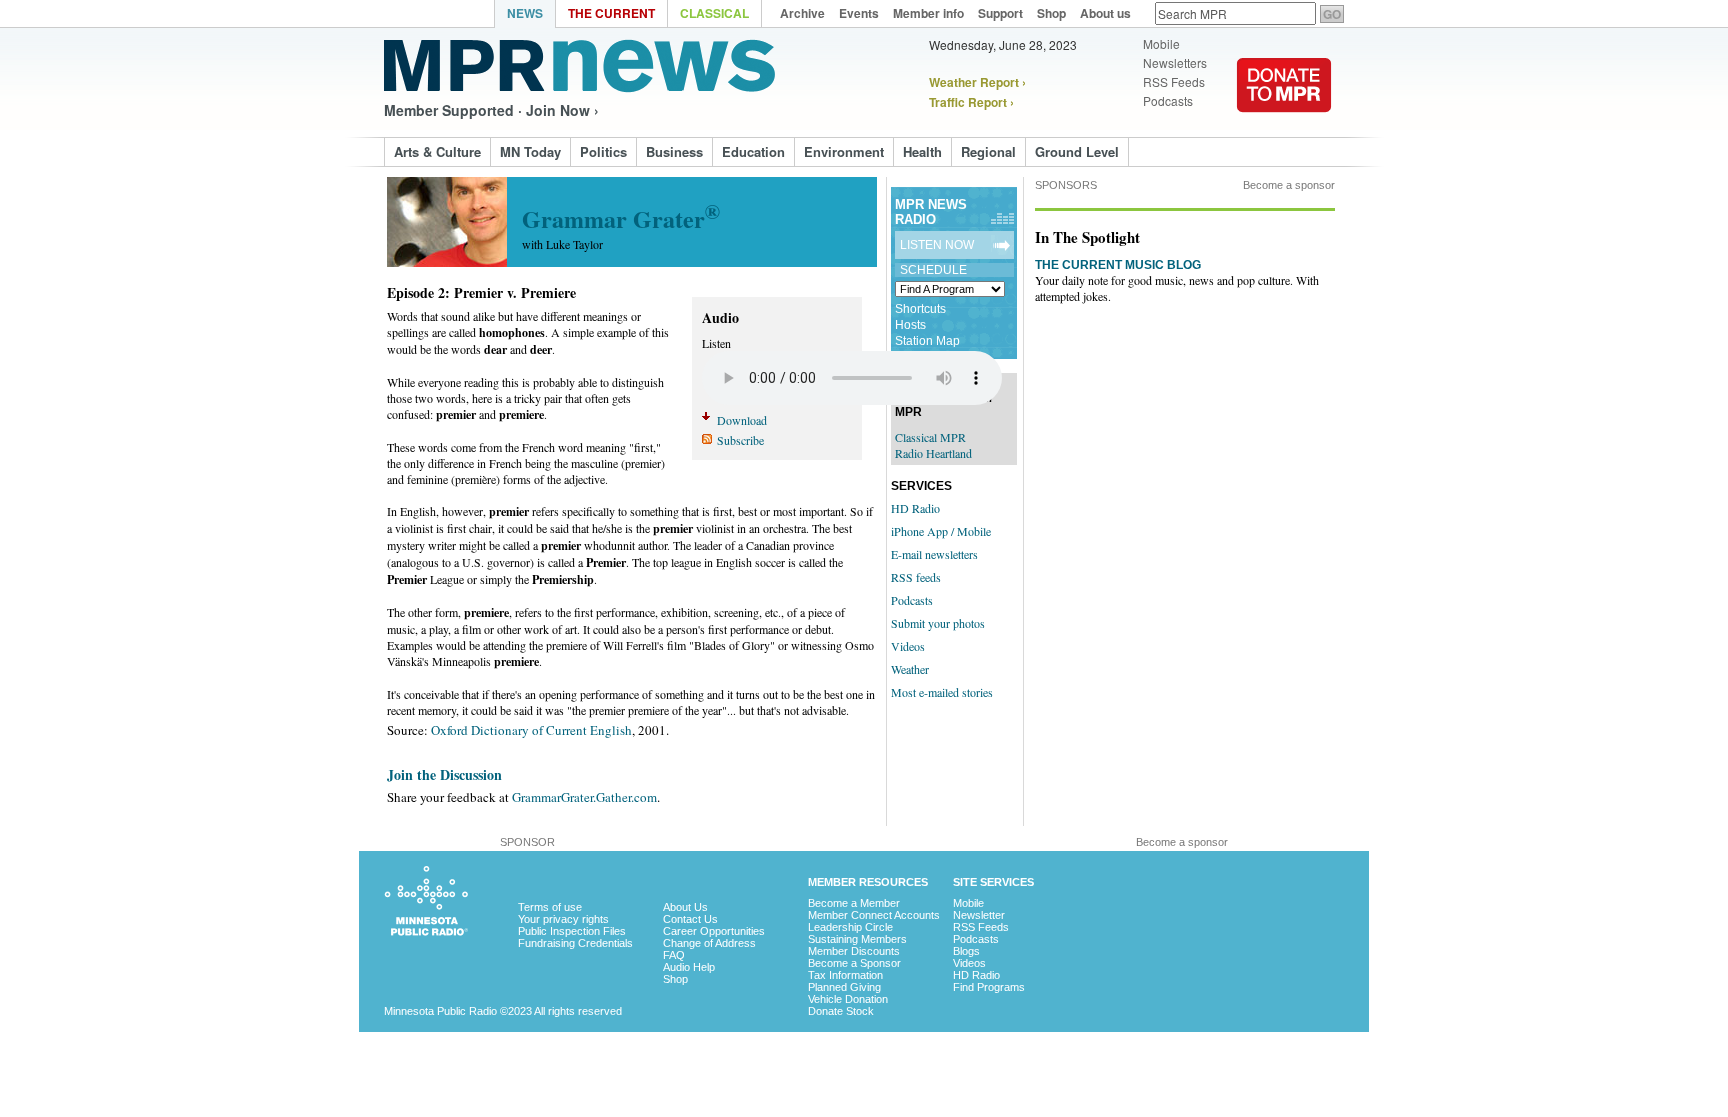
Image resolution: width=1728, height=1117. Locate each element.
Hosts (910, 325)
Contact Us (690, 919)
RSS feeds (916, 577)
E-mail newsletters (934, 554)
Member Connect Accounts (874, 915)
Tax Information (845, 975)
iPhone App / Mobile (941, 531)
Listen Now (937, 245)
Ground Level (1077, 151)
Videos (908, 646)
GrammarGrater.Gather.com (584, 797)
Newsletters (1175, 63)
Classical (714, 13)
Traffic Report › (971, 102)
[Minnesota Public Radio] (439, 15)
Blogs (966, 951)
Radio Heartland (933, 453)
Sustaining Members (857, 939)
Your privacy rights (563, 919)
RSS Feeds (1174, 82)
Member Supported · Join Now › (491, 110)
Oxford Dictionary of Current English (531, 730)
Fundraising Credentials (575, 943)
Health (922, 151)
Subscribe (740, 440)
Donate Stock (841, 1011)
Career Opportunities (714, 931)
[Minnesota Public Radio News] (579, 66)
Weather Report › (977, 82)
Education (753, 151)
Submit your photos (938, 623)
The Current (611, 13)
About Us (685, 907)
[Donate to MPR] (1284, 124)
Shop (675, 979)
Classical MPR (930, 437)
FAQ (674, 955)
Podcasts (1168, 101)
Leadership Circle (850, 927)
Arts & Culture (437, 151)
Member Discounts (854, 951)
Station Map (927, 341)
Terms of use (550, 907)
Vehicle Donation (848, 999)
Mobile (1161, 44)
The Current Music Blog (1118, 265)
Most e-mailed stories (942, 692)
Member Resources (868, 882)
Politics (603, 151)
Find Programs (989, 987)
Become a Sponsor (854, 963)
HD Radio (915, 508)
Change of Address (709, 943)
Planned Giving (844, 987)
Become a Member (854, 903)
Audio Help (689, 967)
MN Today (530, 151)
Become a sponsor (1289, 185)
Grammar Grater (621, 218)
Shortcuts (920, 309)
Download (742, 420)
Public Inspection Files (572, 931)
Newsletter (979, 915)
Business (674, 151)
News (525, 13)
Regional (988, 151)
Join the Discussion (444, 774)
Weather (910, 669)
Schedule (933, 270)
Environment (844, 151)
